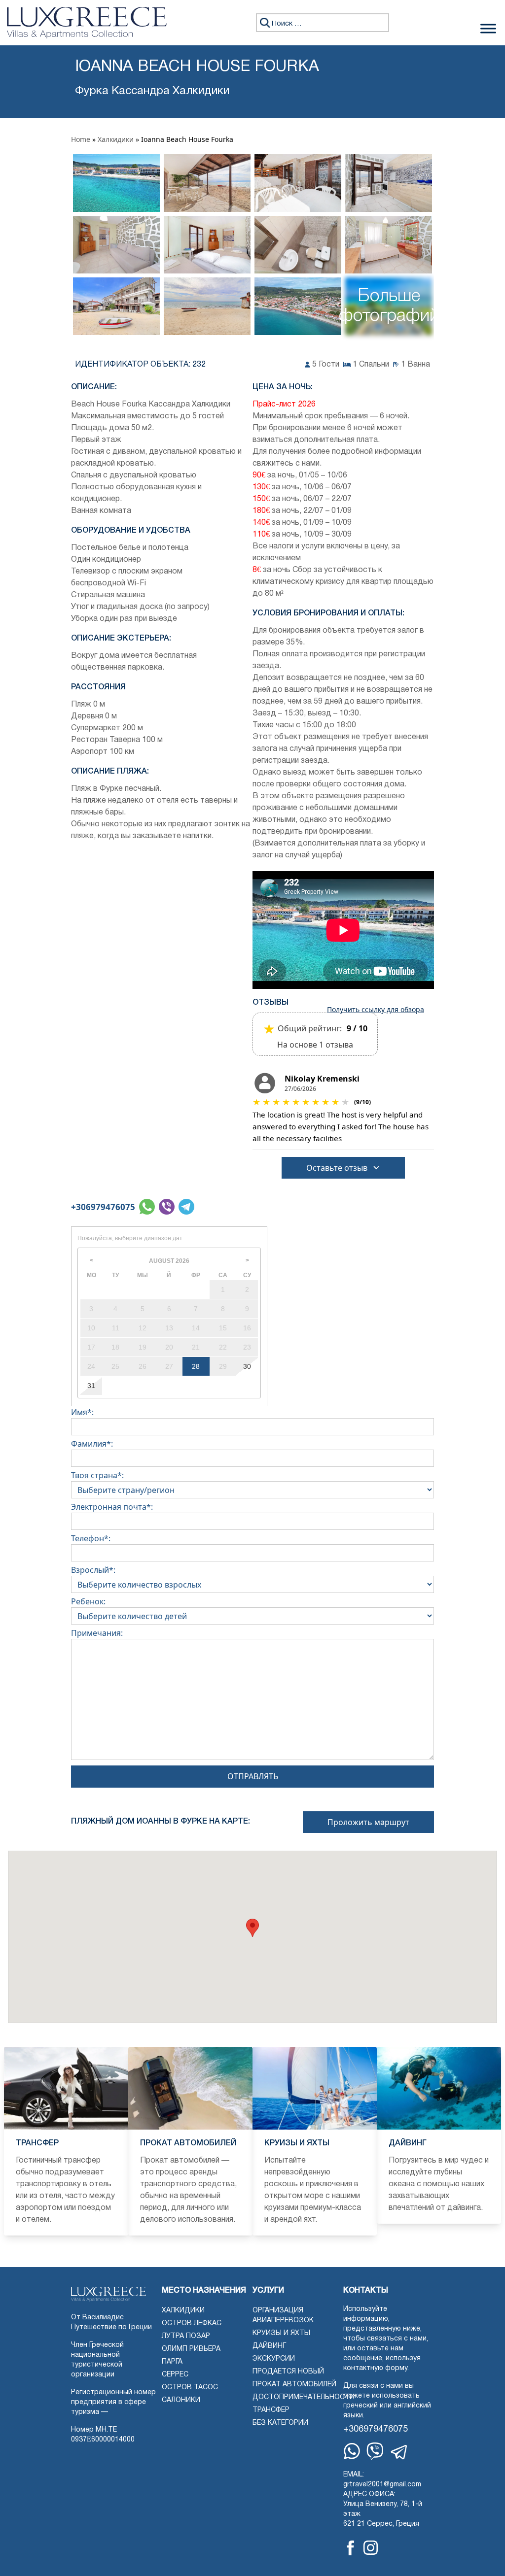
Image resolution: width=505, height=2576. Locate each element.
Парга (172, 2362)
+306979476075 (103, 1207)
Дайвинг (269, 2346)
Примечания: (97, 1633)
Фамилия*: (92, 1444)
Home (81, 139)
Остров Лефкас (192, 2323)
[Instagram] (371, 2548)
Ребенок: (88, 1601)
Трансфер (271, 2410)
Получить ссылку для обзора (376, 1010)
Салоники (181, 2400)
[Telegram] (399, 2452)
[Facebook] (351, 2548)
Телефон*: (91, 1538)
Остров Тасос (190, 2388)
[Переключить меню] (488, 29)
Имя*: (82, 1412)
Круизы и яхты (281, 2333)
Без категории (280, 2423)
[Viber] (375, 2451)
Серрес (175, 2375)
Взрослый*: (93, 1570)
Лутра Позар (186, 2336)
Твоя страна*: (97, 1475)
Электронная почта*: (112, 1507)
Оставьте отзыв (337, 1168)
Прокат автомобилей (294, 2385)
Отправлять (253, 1776)
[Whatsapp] (352, 2451)
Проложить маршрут (368, 1822)
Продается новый (288, 2372)
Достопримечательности (304, 2397)
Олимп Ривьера (191, 2349)
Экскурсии (274, 2359)
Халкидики (116, 139)
